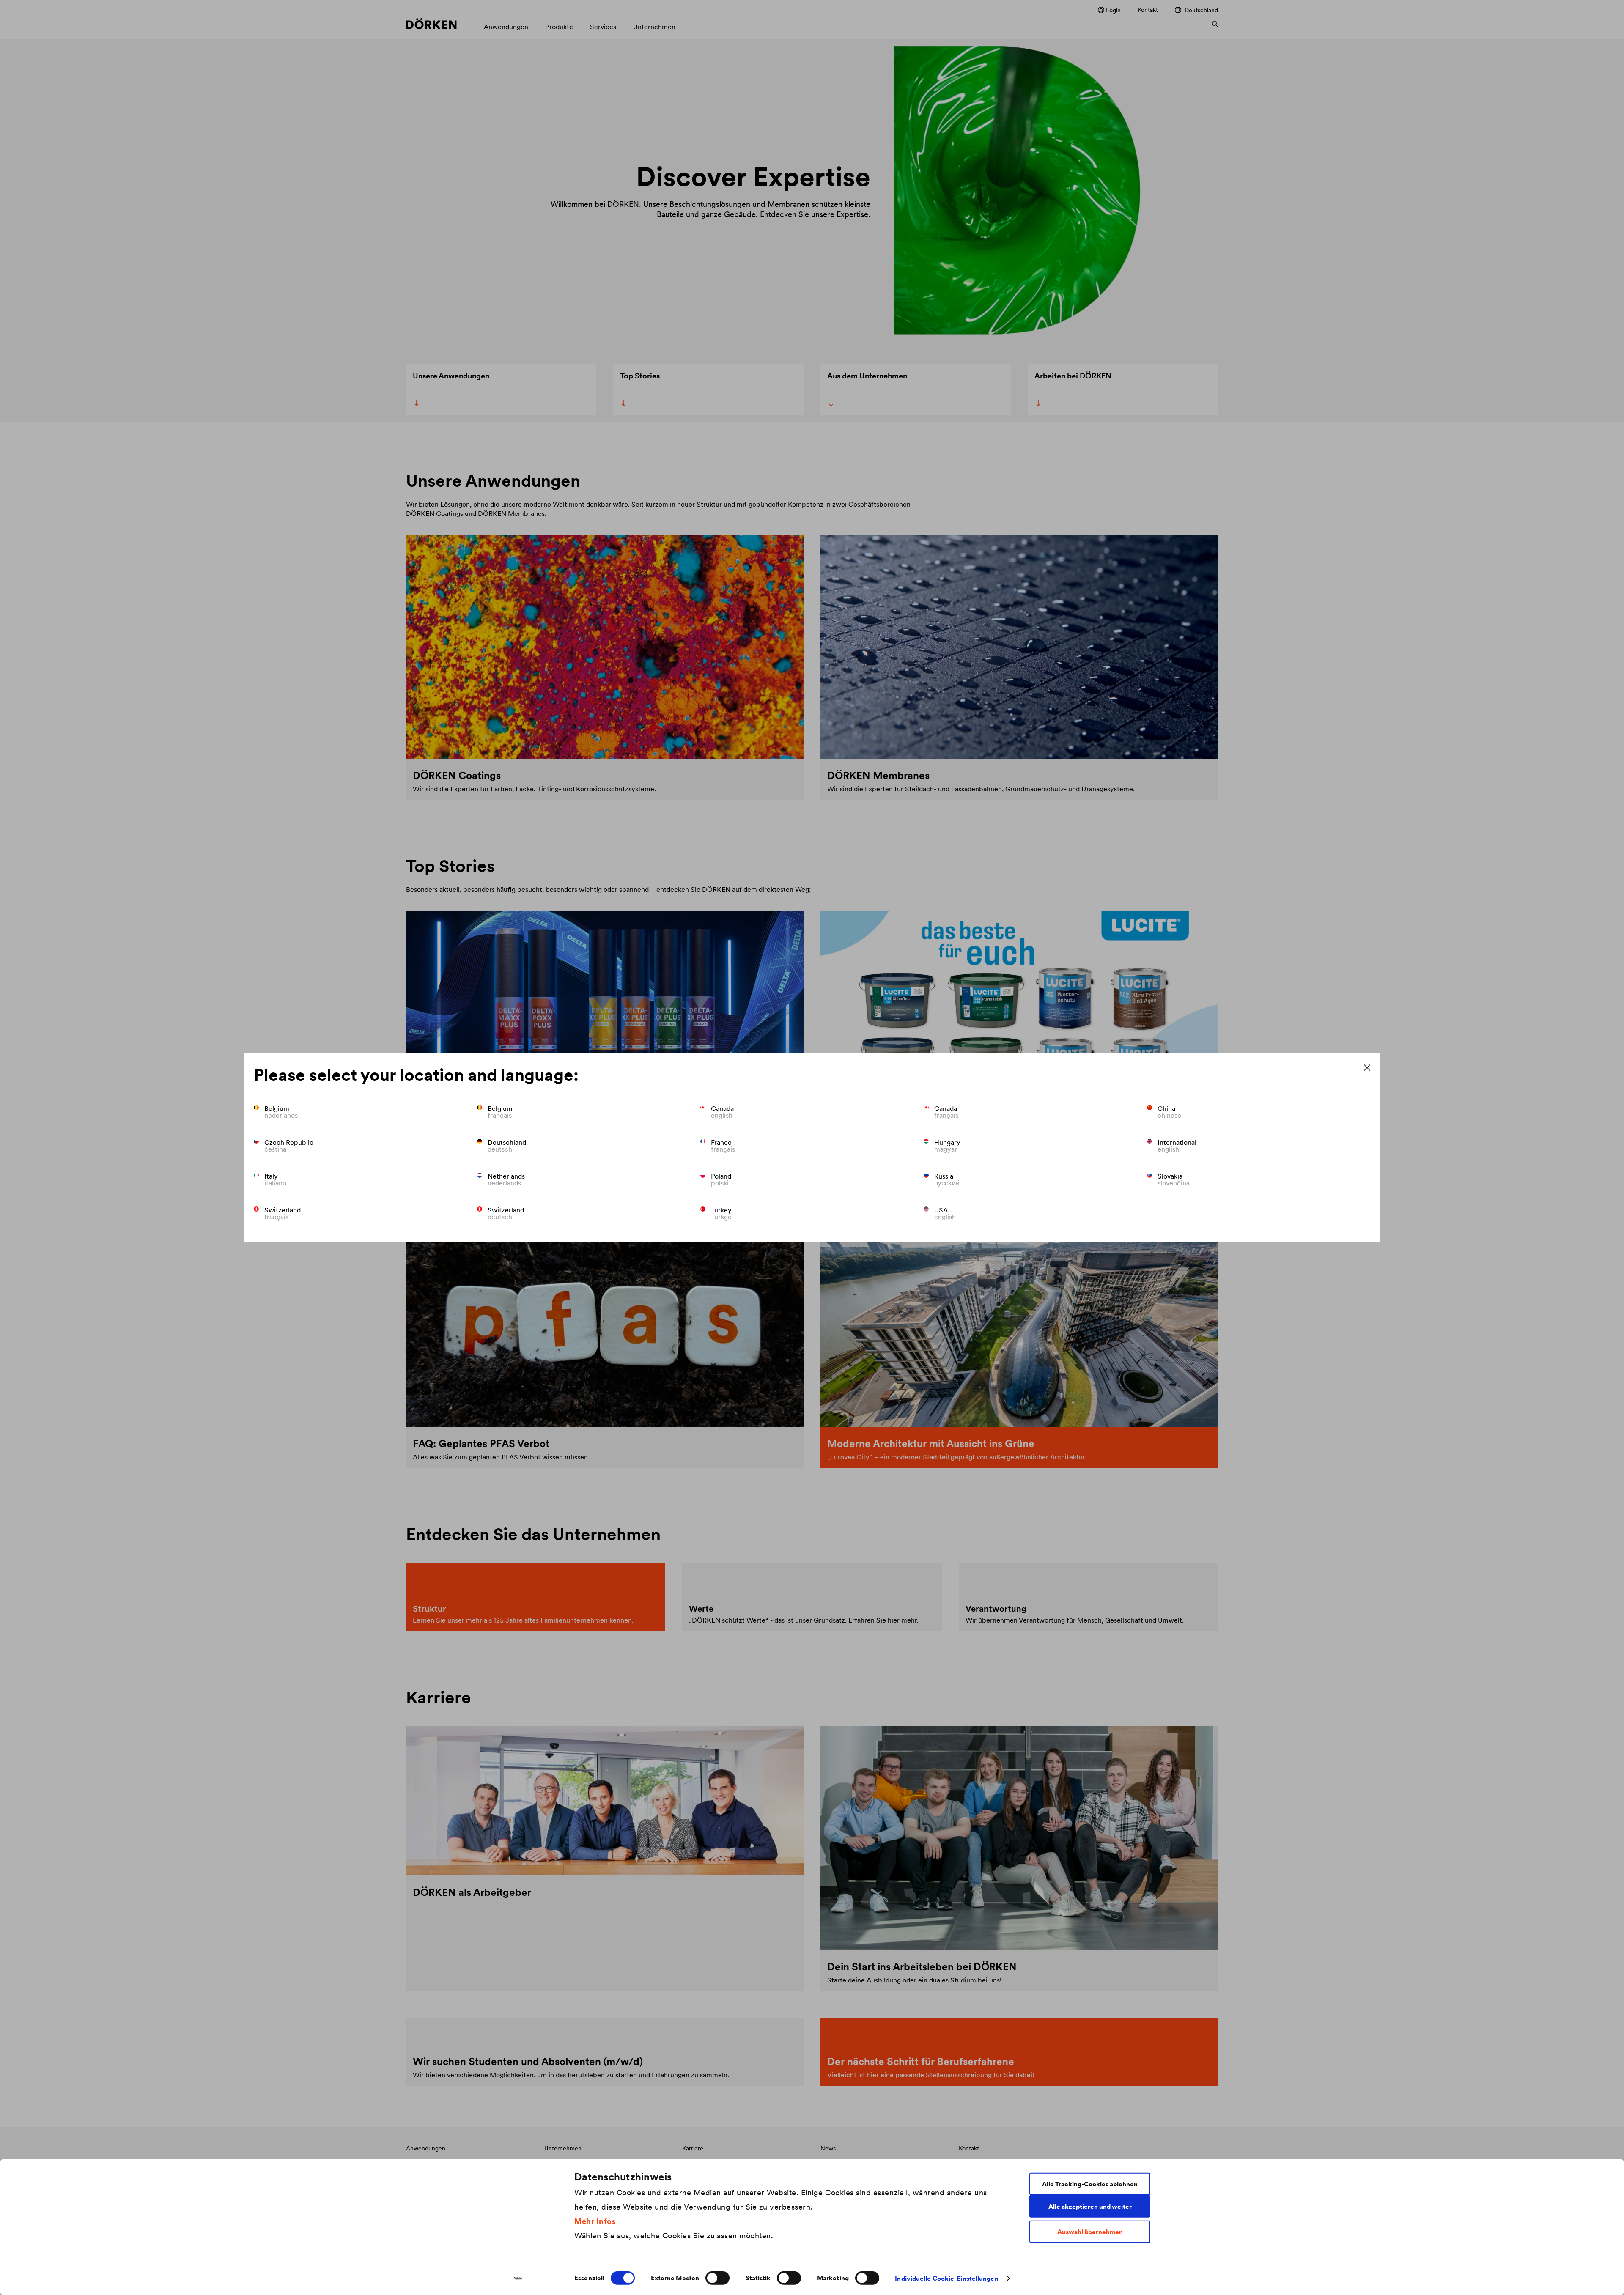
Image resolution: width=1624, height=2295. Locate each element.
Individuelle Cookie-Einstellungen (946, 2278)
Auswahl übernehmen (1090, 2232)
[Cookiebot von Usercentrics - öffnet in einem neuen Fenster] (518, 2279)
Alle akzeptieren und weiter (1090, 2206)
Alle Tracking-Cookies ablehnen (1090, 2184)
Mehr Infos (595, 2221)
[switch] (717, 2278)
